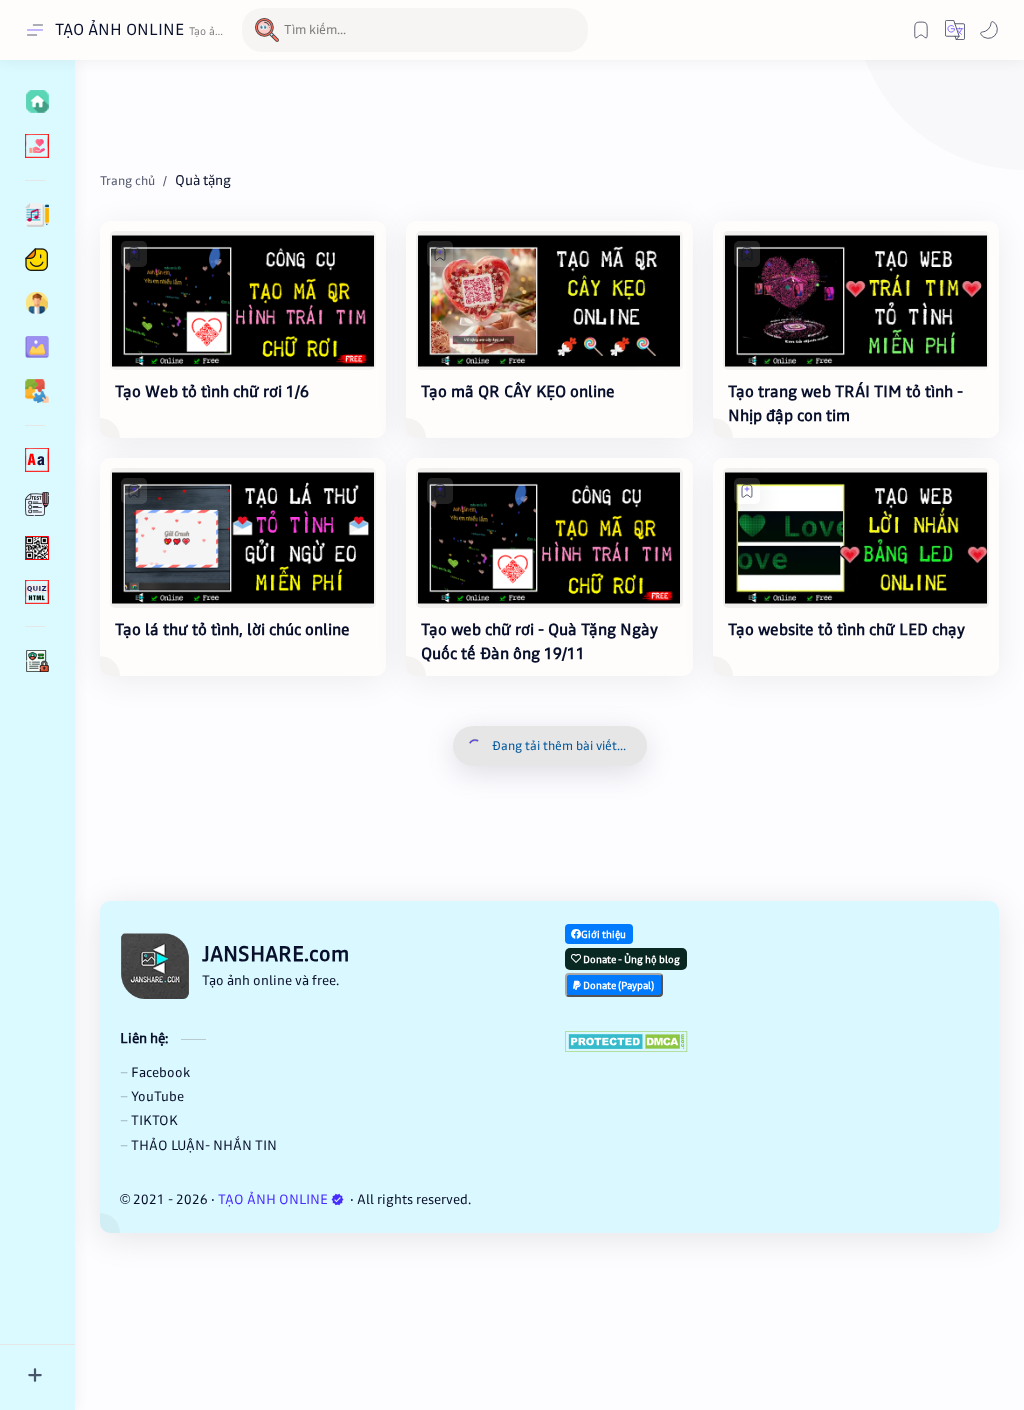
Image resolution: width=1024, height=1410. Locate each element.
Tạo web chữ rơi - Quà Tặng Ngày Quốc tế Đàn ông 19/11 (539, 641)
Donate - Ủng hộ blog (630, 958)
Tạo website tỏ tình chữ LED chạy (846, 629)
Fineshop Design (608, 1199)
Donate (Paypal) (617, 985)
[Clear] (569, 30)
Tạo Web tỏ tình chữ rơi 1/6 (212, 391)
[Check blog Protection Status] (772, 1041)
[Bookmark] (921, 30)
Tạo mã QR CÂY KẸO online (518, 391)
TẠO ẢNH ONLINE (119, 29)
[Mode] (989, 30)
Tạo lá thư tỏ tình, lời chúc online (232, 629)
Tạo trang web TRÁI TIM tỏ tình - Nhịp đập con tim (845, 403)
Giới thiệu (603, 934)
